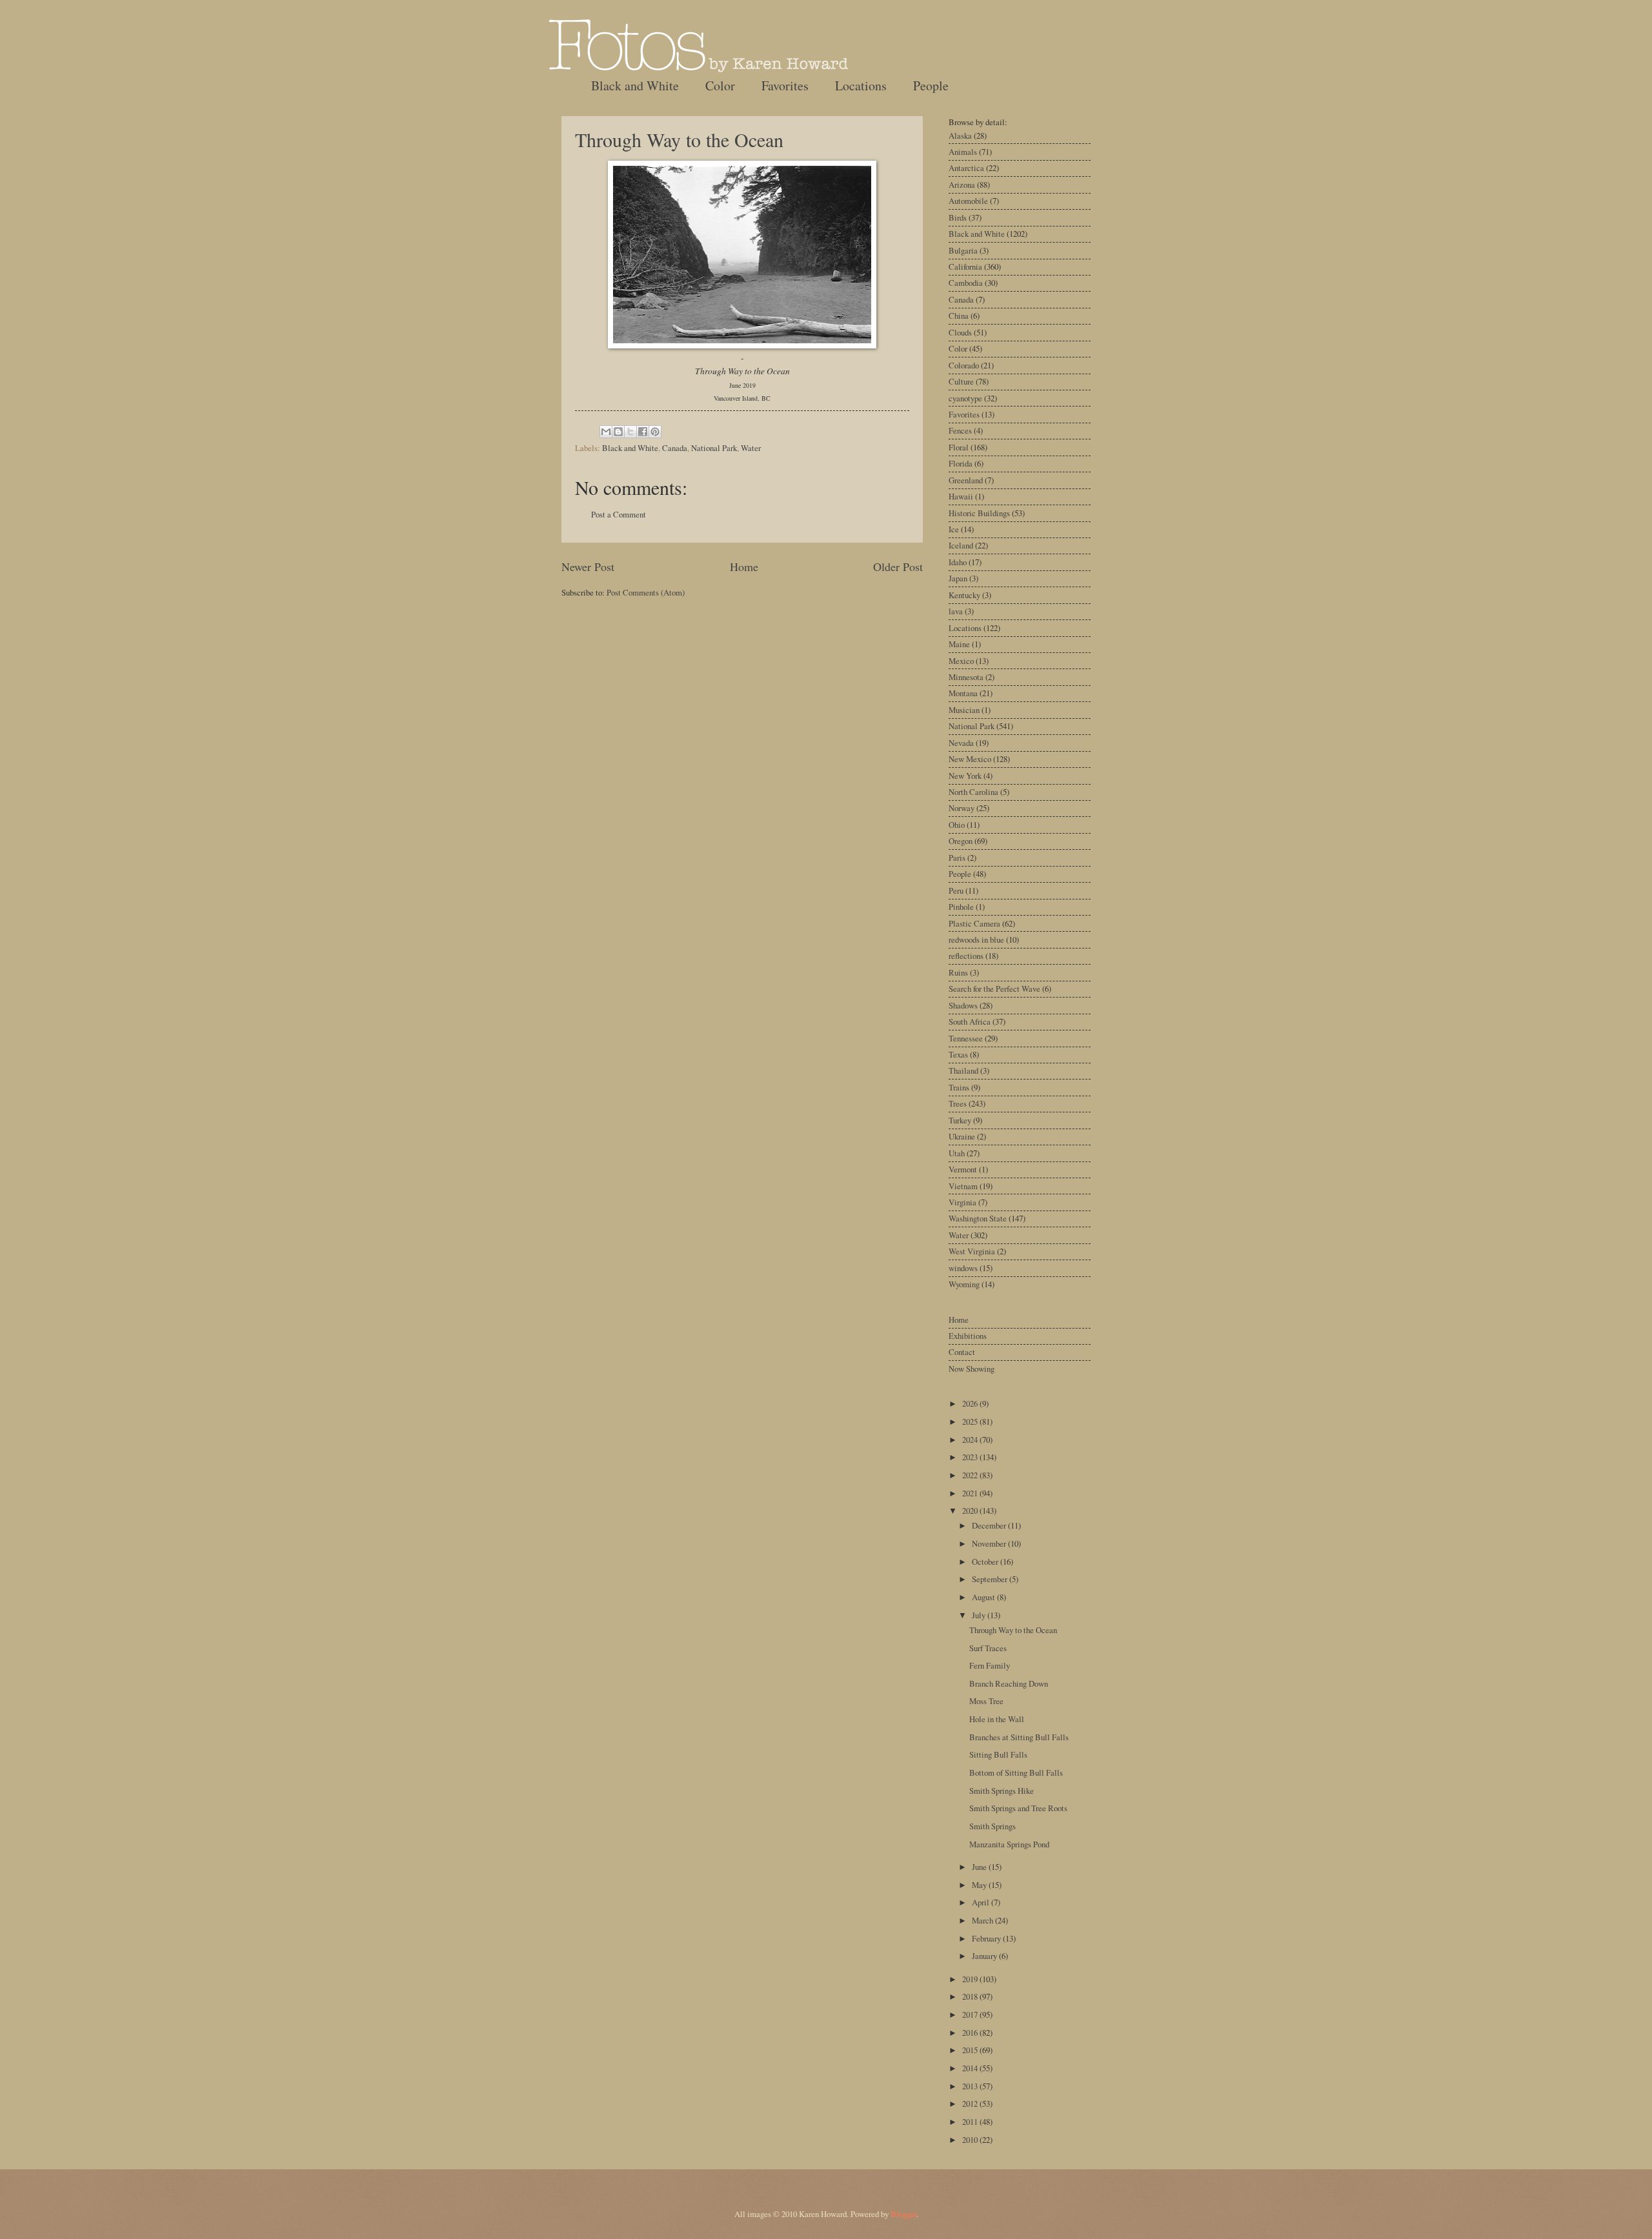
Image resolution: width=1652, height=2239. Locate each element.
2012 (971, 2103)
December (990, 1525)
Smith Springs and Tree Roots (1018, 1808)
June (980, 1867)
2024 (971, 1440)
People (931, 85)
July (980, 1615)
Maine (959, 644)
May (980, 1885)
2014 (971, 2068)
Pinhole (961, 907)
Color (720, 85)
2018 (971, 1996)
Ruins (958, 972)
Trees (958, 1103)
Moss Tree (986, 1701)
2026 (971, 1403)
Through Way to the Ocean (679, 139)
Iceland (961, 545)
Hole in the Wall (997, 1719)
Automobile (968, 201)
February (987, 1938)
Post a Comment (619, 514)
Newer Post (588, 567)
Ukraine (962, 1136)
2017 (971, 2014)
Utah (957, 1153)
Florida (961, 463)
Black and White (635, 85)
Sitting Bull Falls (998, 1754)
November (990, 1543)
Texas (958, 1054)
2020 (971, 1511)
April (982, 1902)
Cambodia (966, 283)
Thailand (963, 1070)
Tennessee (966, 1038)
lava (956, 611)
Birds (958, 217)
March (983, 1920)
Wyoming (964, 1284)
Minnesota (966, 677)
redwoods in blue (976, 939)
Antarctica (966, 168)
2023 (971, 1457)
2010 (971, 2140)
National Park (714, 448)
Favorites (785, 85)
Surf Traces (988, 1648)
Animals (963, 152)
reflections (966, 956)
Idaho (958, 562)
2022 (971, 1475)
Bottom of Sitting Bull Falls (1016, 1772)
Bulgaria (963, 250)
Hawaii (961, 496)
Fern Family (990, 1665)
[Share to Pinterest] (655, 432)
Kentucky (964, 595)
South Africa (970, 1021)
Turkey (960, 1120)
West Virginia (972, 1251)
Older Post (898, 567)
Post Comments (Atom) (646, 592)
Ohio (957, 825)
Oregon (961, 841)
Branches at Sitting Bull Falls (1019, 1737)
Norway (962, 808)
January (985, 1956)
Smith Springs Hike (1002, 1791)
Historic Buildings (979, 513)
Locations (861, 85)
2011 (971, 2122)
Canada (675, 448)
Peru (956, 890)
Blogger (903, 2214)
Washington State (978, 1218)
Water (751, 448)
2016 (971, 2033)
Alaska (960, 136)
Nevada (961, 743)
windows (963, 1268)
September (991, 1579)
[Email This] (606, 432)
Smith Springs (992, 1826)
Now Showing (972, 1369)
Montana (963, 693)
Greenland (966, 480)
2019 (971, 1979)
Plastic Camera (974, 923)
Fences (960, 430)
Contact (962, 1352)
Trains (959, 1087)
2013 (971, 2086)
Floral (959, 447)
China (959, 316)
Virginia (962, 1202)
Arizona (962, 185)
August (984, 1597)
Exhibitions (968, 1336)
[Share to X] (630, 432)
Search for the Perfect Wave (994, 989)
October (986, 1561)
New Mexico (970, 759)
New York (965, 776)
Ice (954, 529)
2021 (971, 1493)
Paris (957, 858)
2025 (971, 1421)
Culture (961, 381)
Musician (964, 710)
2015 (971, 2050)
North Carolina (973, 792)
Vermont (963, 1169)
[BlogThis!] (618, 432)
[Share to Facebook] (643, 432)
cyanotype (965, 398)
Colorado (964, 365)
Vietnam (963, 1186)
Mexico (961, 661)
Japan (958, 578)
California (965, 266)
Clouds (960, 332)
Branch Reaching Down (1009, 1683)
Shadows (963, 1005)
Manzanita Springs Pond (1009, 1844)
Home (744, 567)
